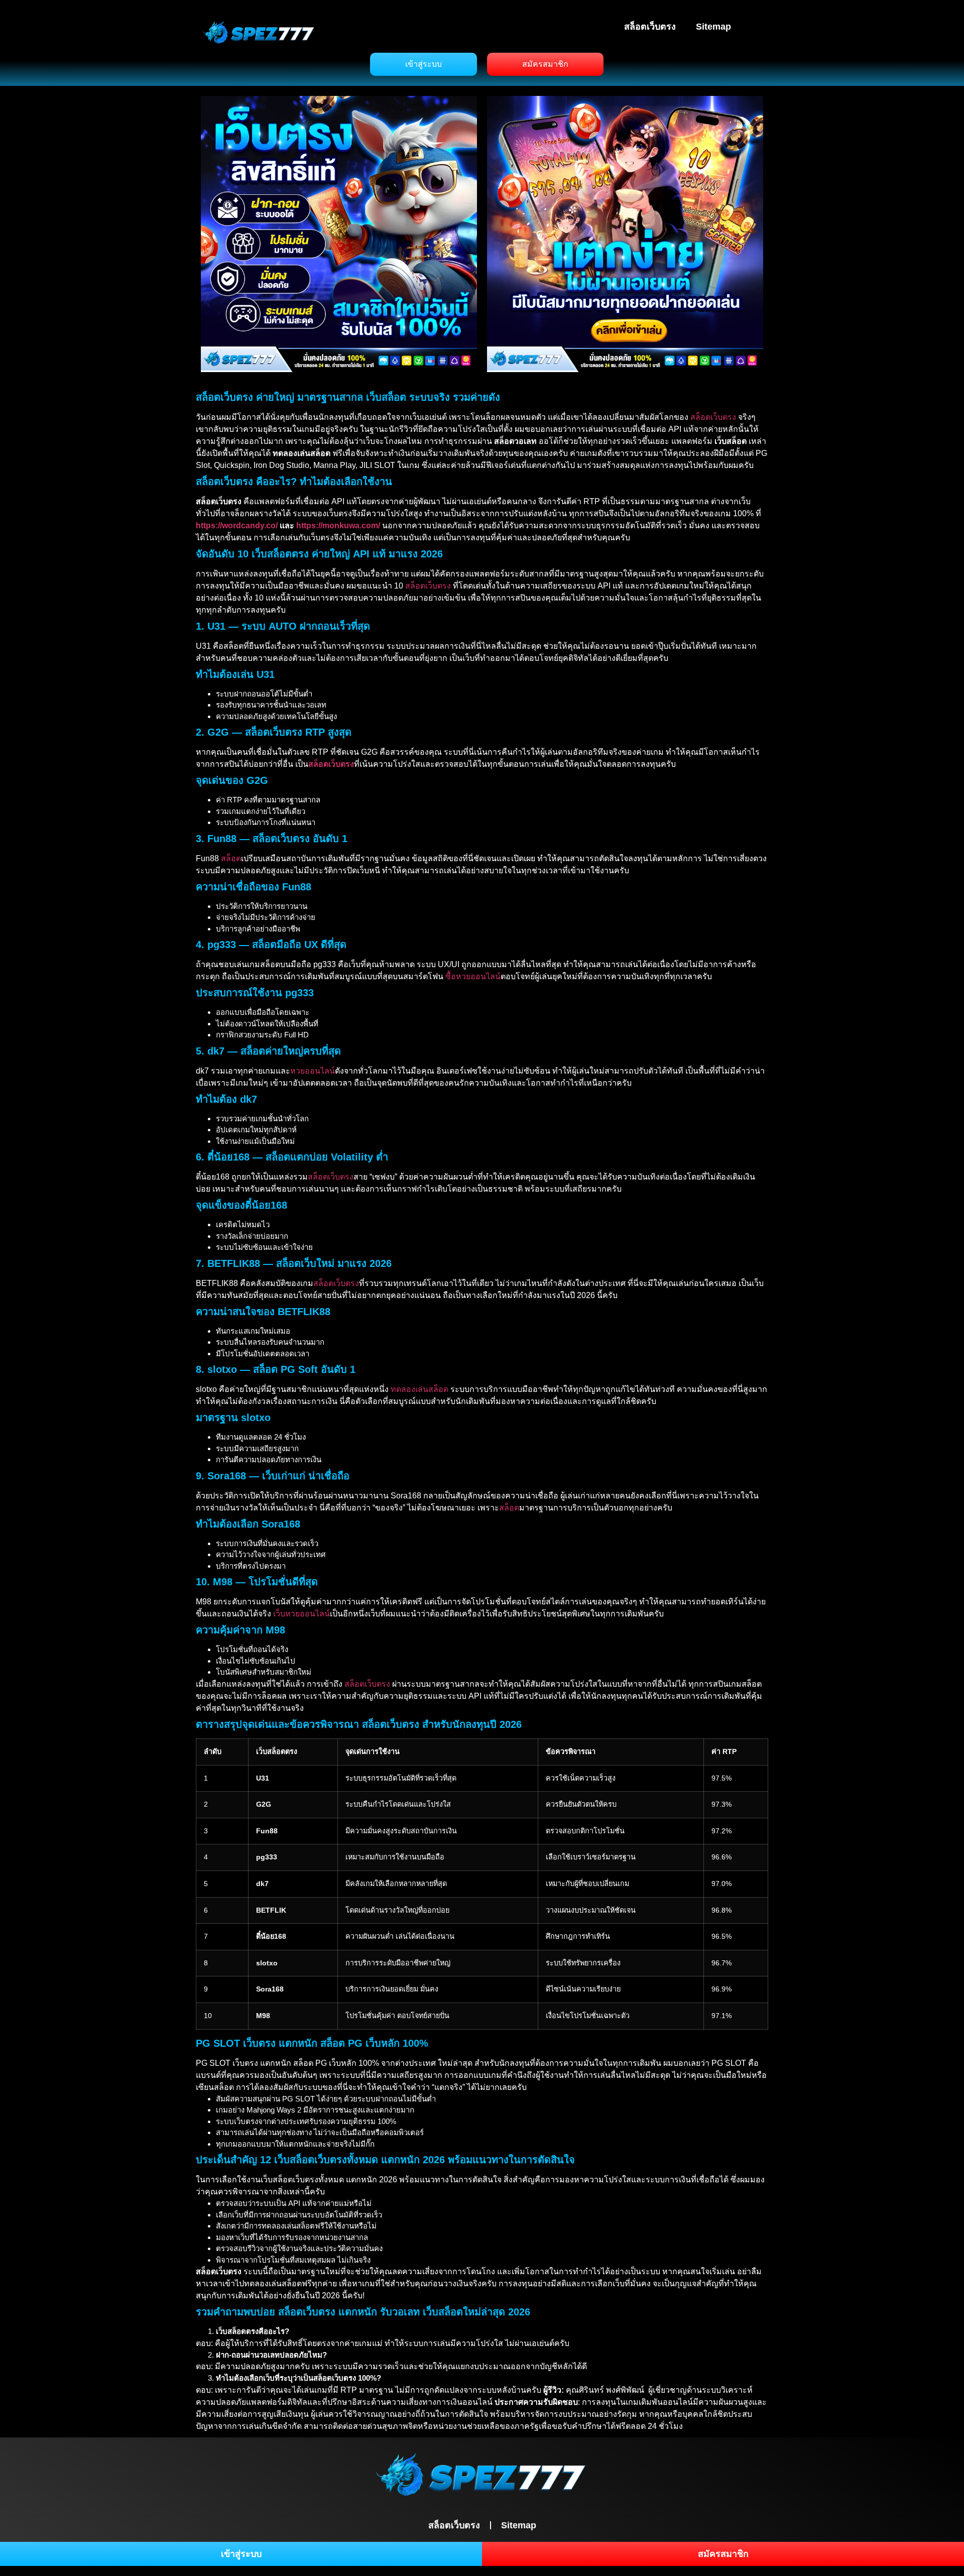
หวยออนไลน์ (313, 1071)
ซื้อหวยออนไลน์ (473, 976)
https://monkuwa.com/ (338, 525)
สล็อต (231, 858)
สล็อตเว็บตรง (650, 27)
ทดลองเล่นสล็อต (419, 1389)
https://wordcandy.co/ (237, 525)
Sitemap (713, 27)
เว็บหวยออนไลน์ (302, 1614)
